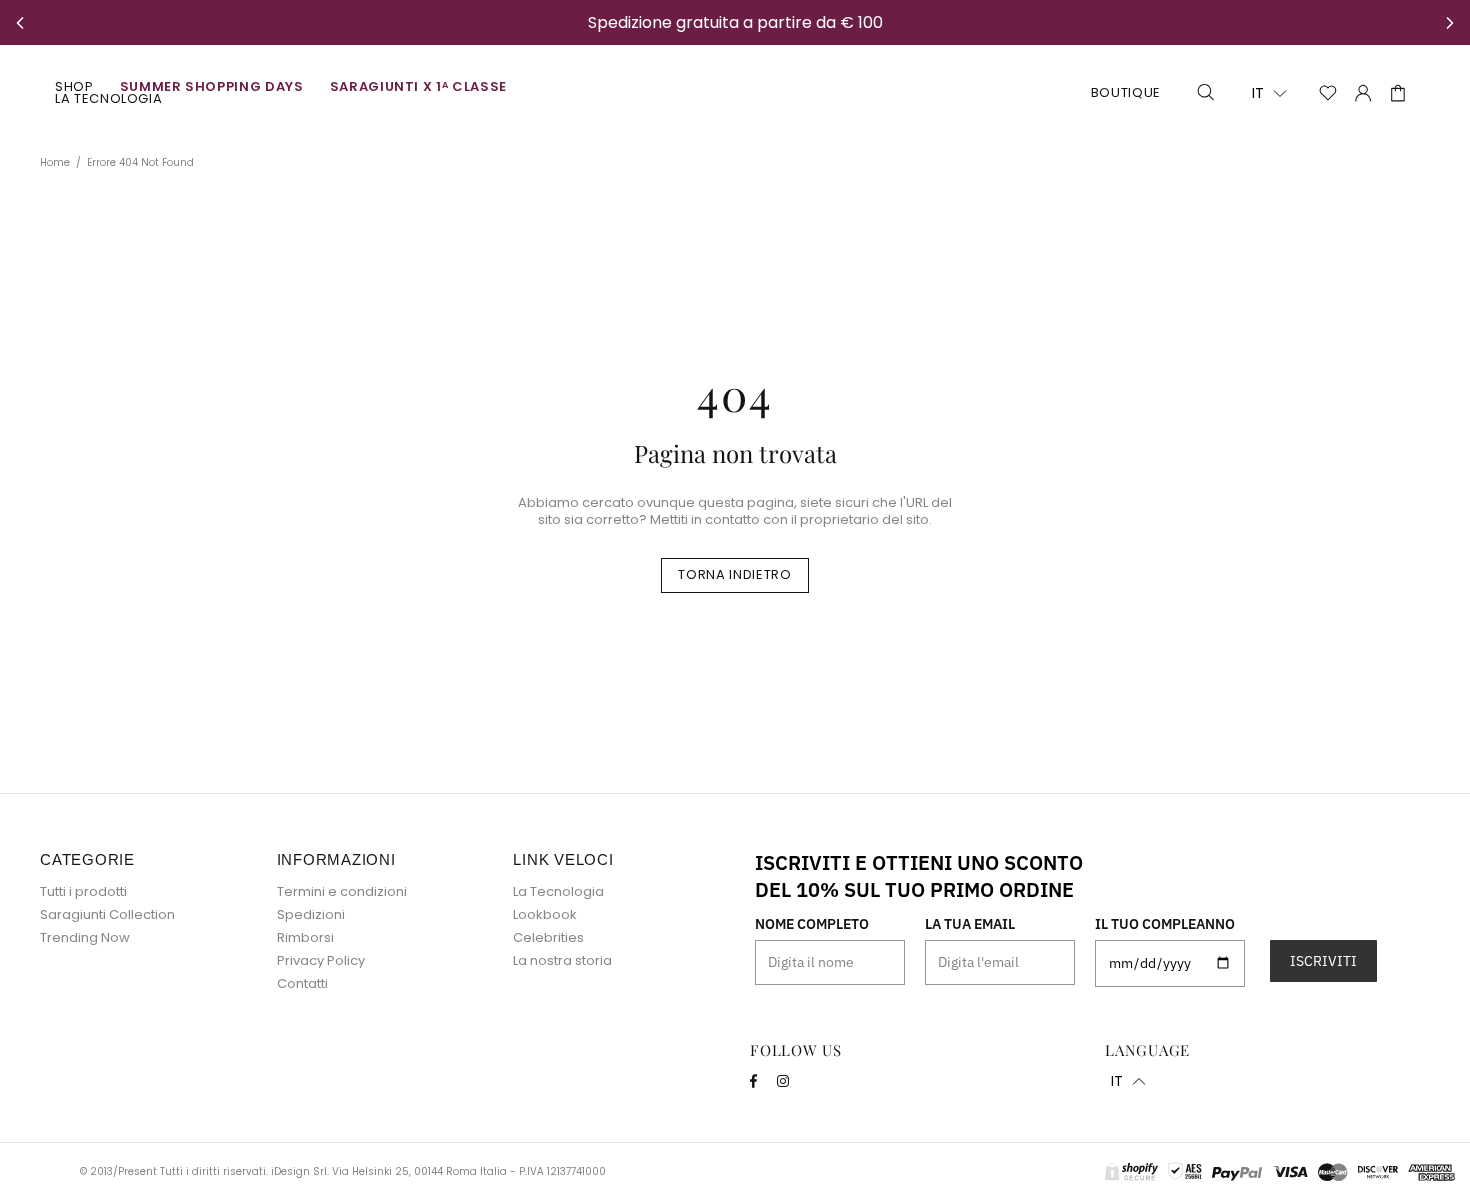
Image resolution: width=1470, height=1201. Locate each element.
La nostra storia (562, 960)
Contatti (302, 983)
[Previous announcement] (20, 23)
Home (55, 163)
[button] (1269, 93)
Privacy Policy (321, 960)
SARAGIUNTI (734, 93)
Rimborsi (305, 937)
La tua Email (970, 924)
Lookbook (545, 914)
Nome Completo (812, 924)
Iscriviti (1323, 961)
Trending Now (85, 937)
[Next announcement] (1450, 23)
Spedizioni (311, 914)
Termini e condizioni (342, 891)
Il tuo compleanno (1165, 924)
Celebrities (548, 937)
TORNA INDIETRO (734, 574)
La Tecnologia (558, 891)
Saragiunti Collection (107, 914)
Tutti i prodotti (83, 891)
